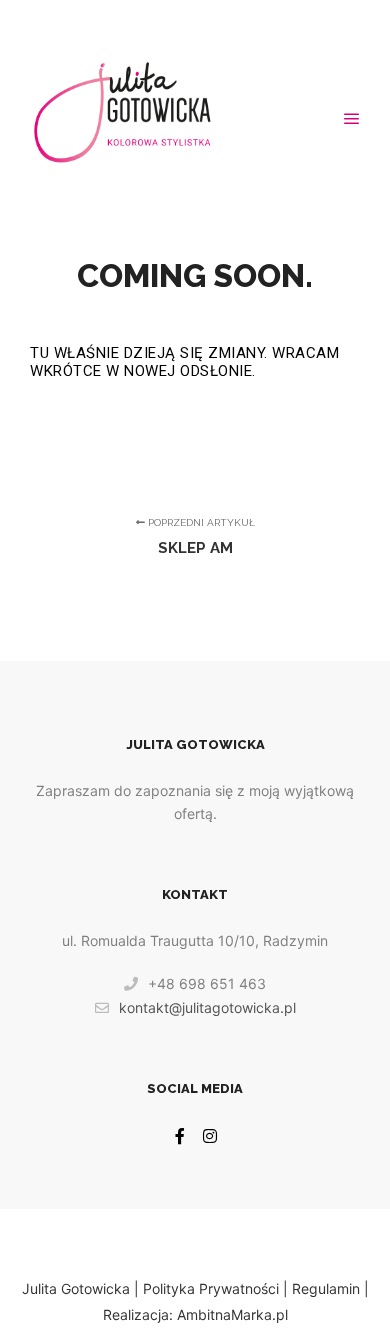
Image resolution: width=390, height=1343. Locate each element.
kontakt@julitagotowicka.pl (207, 1007)
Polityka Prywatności (211, 1288)
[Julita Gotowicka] (123, 118)
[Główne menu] (352, 119)
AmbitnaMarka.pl (232, 1314)
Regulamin (326, 1288)
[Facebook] (180, 1136)
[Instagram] (210, 1136)
